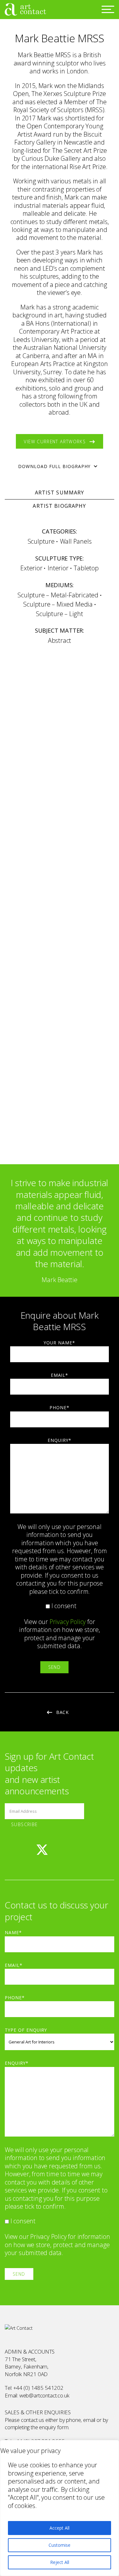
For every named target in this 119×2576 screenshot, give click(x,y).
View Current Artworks (55, 442)
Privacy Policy (68, 1622)
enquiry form (54, 2427)
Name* (13, 1932)
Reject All (60, 2562)
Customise (60, 2545)
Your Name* (60, 1343)
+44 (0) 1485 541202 (38, 2388)
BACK (63, 1712)
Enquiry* (60, 1440)
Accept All (60, 2528)
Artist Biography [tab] (59, 506)
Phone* (60, 1407)
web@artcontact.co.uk (44, 2395)
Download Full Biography (54, 466)
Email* (60, 1375)
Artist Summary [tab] (60, 493)
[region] (60, 2508)
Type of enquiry (26, 2030)
